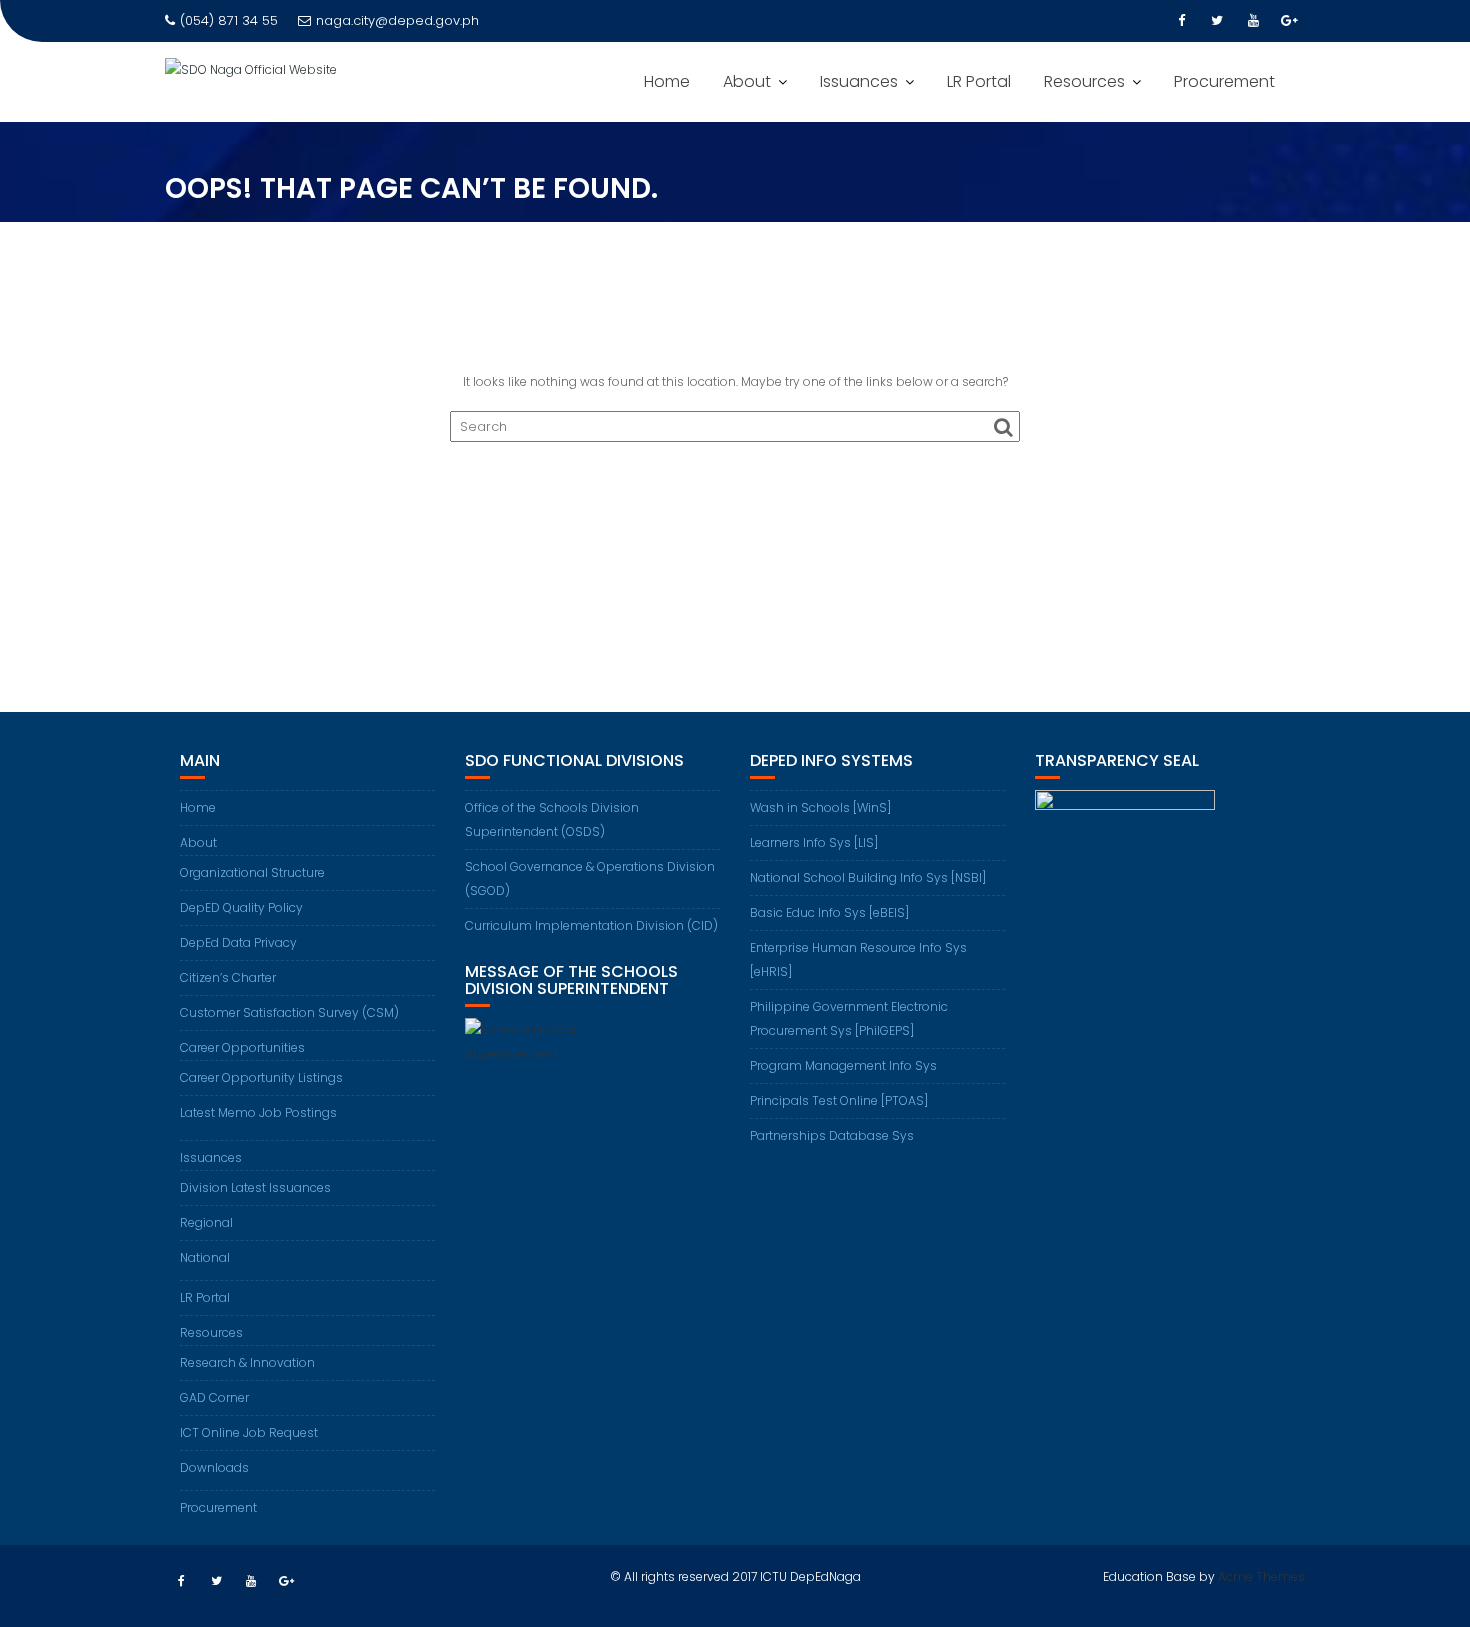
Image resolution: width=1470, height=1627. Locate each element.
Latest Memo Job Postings (258, 1112)
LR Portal (979, 81)
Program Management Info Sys (843, 1065)
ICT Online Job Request (249, 1432)
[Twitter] (1217, 21)
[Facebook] (1181, 21)
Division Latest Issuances (255, 1187)
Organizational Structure (252, 872)
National (205, 1257)
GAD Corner (214, 1397)
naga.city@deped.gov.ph (397, 20)
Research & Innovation (247, 1362)
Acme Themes (1261, 1576)
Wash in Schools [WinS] (820, 807)
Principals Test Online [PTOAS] (839, 1100)
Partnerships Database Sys (832, 1135)
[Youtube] (1253, 21)
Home (667, 81)
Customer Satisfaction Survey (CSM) (289, 1012)
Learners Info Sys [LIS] (814, 842)
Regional (206, 1222)
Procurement (1224, 81)
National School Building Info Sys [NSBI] (868, 877)
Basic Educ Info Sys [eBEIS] (829, 912)
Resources (1084, 81)
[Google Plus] (1289, 21)
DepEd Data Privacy (238, 942)
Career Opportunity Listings (261, 1077)
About (747, 81)
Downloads (214, 1467)
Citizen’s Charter (228, 977)
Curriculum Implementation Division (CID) (591, 925)
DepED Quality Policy (241, 907)
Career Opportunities (242, 1047)
